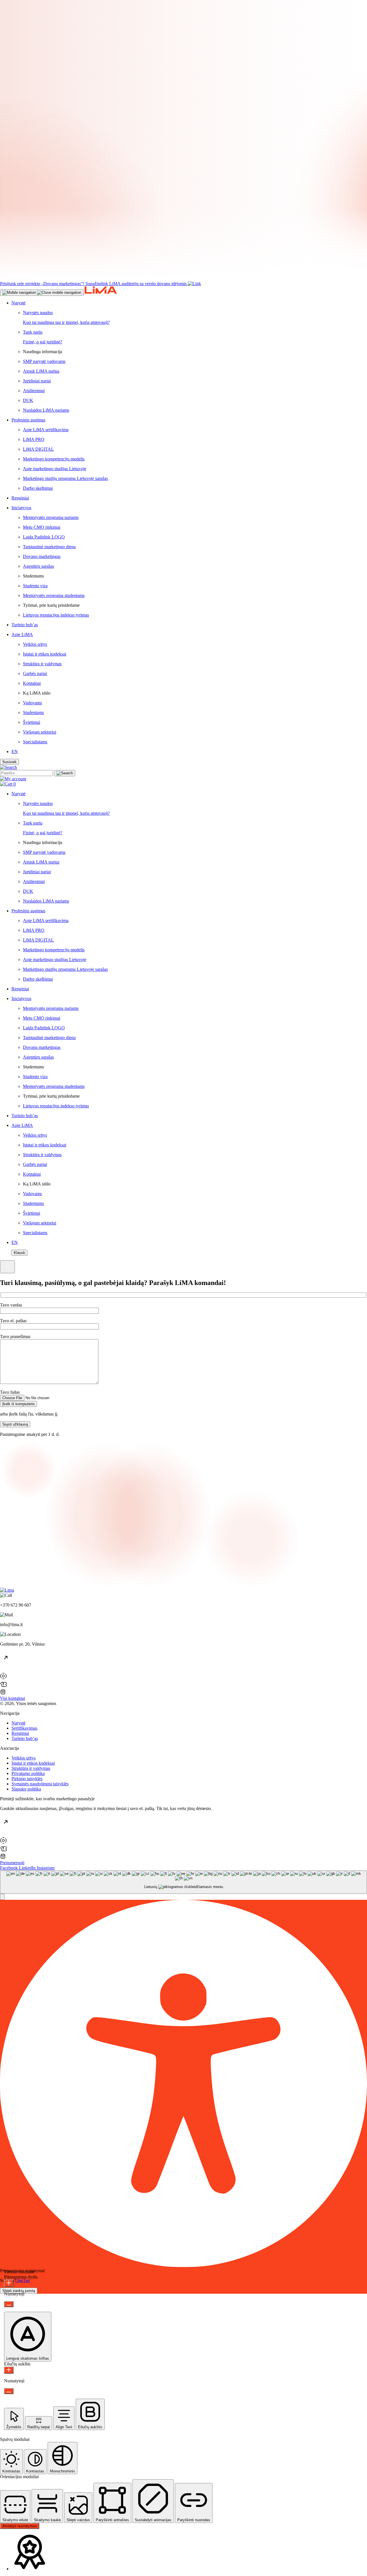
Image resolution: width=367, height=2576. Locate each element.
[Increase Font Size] (9, 2283)
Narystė (18, 1723)
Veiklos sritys (24, 1758)
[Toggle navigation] (42, 293)
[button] (2, 1897)
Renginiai (20, 1733)
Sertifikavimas (24, 1728)
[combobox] (183, 1882)
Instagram (46, 1868)
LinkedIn (28, 1868)
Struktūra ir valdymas (31, 1768)
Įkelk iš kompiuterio (18, 1404)
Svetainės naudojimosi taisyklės (40, 1784)
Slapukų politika (26, 1789)
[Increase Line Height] (9, 2370)
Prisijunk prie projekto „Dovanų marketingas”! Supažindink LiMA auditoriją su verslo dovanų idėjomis (93, 284)
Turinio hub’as (25, 1738)
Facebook (9, 1868)
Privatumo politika (28, 1773)
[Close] (7, 1267)
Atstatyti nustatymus (20, 2526)
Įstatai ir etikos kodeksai (33, 1763)
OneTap (23, 2280)
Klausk (19, 1253)
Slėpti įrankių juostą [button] (19, 2291)
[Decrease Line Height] (9, 2391)
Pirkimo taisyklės (27, 1779)
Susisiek (9, 762)
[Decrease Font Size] (9, 2304)
